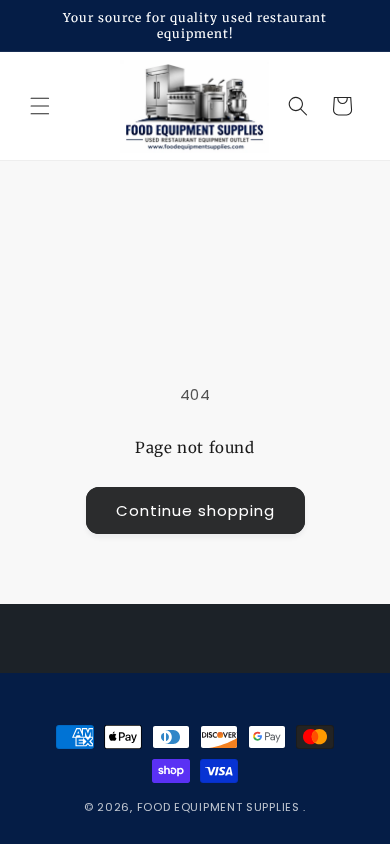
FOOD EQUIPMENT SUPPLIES (220, 807)
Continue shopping (195, 510)
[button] (40, 106)
